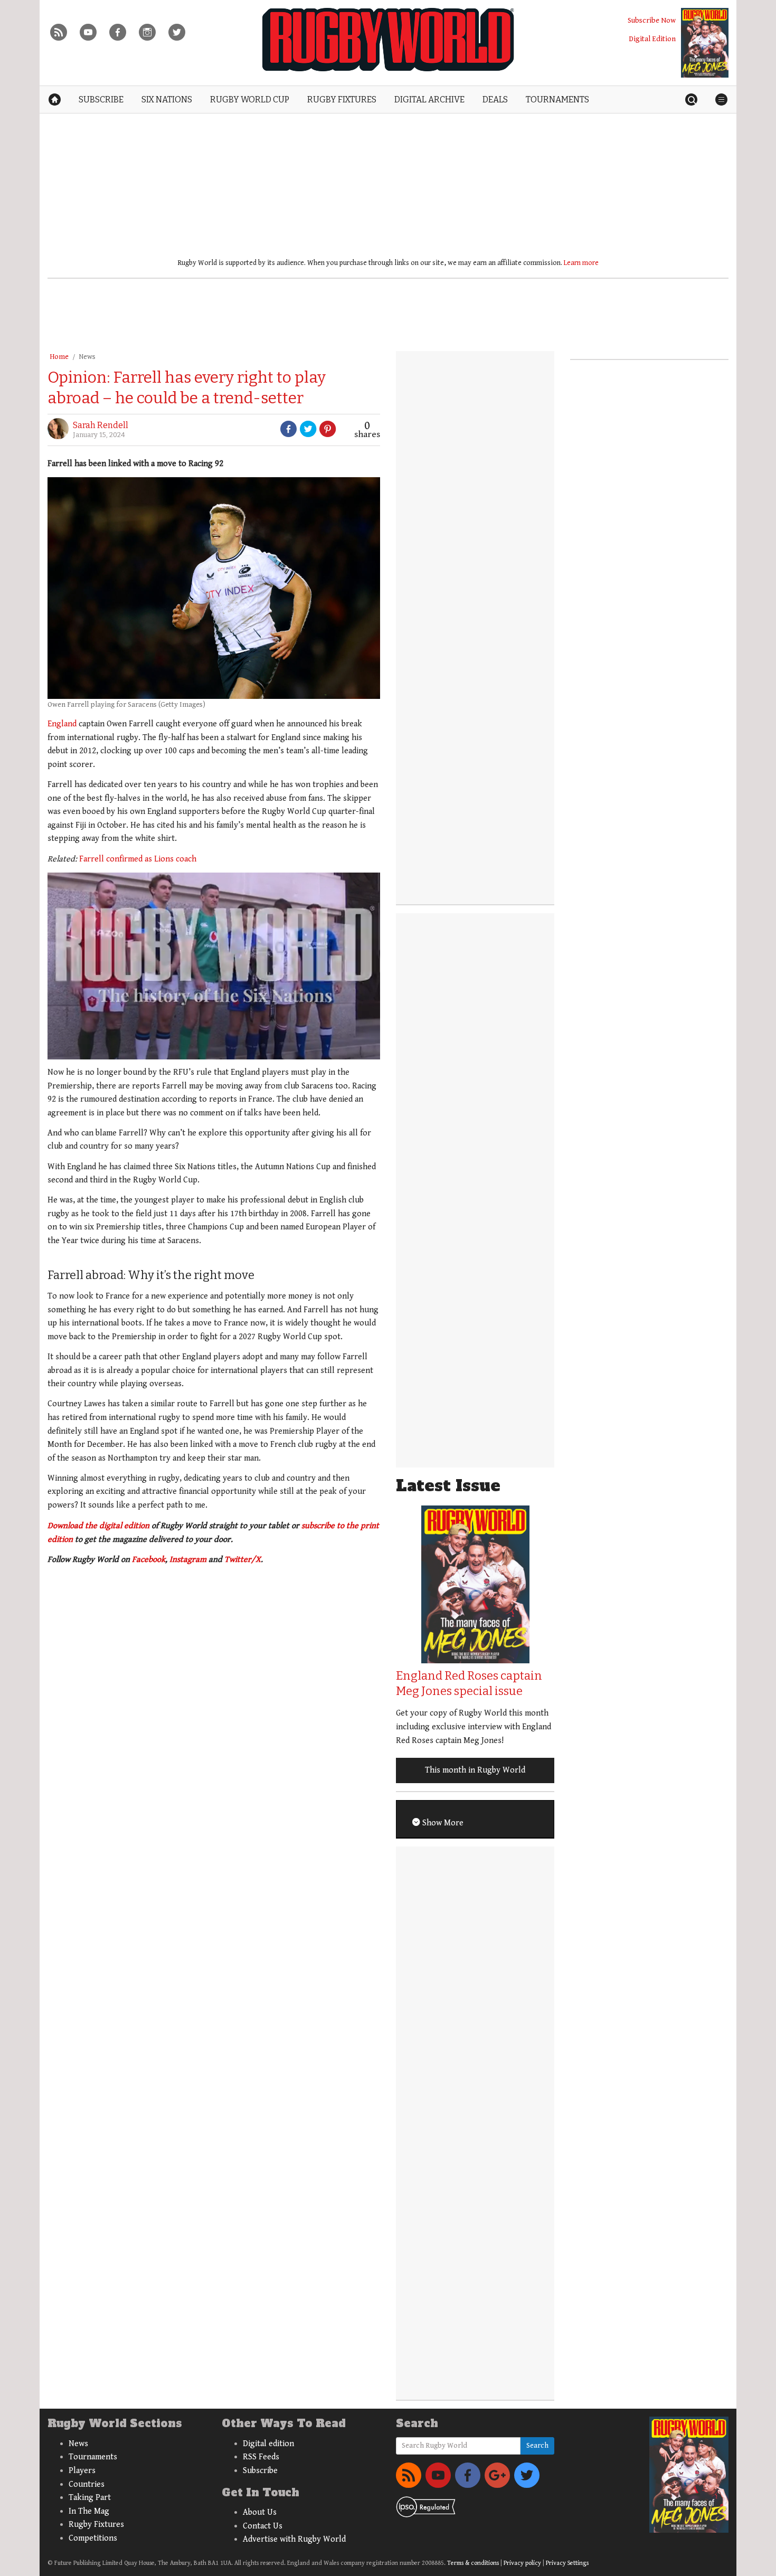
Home (59, 357)
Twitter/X (243, 1560)
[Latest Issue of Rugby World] (705, 43)
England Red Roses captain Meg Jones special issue (469, 1683)
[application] (214, 966)
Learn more (581, 263)
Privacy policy (522, 2563)
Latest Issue (448, 1486)
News (87, 357)
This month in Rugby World (475, 1770)
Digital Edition (652, 39)
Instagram (188, 1560)
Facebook (149, 1560)
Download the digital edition (98, 1526)
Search (537, 2446)
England (62, 724)
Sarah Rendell (101, 425)
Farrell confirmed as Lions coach (137, 859)
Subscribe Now (652, 20)
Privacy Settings (567, 2563)
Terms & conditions (473, 2563)
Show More (442, 1823)
